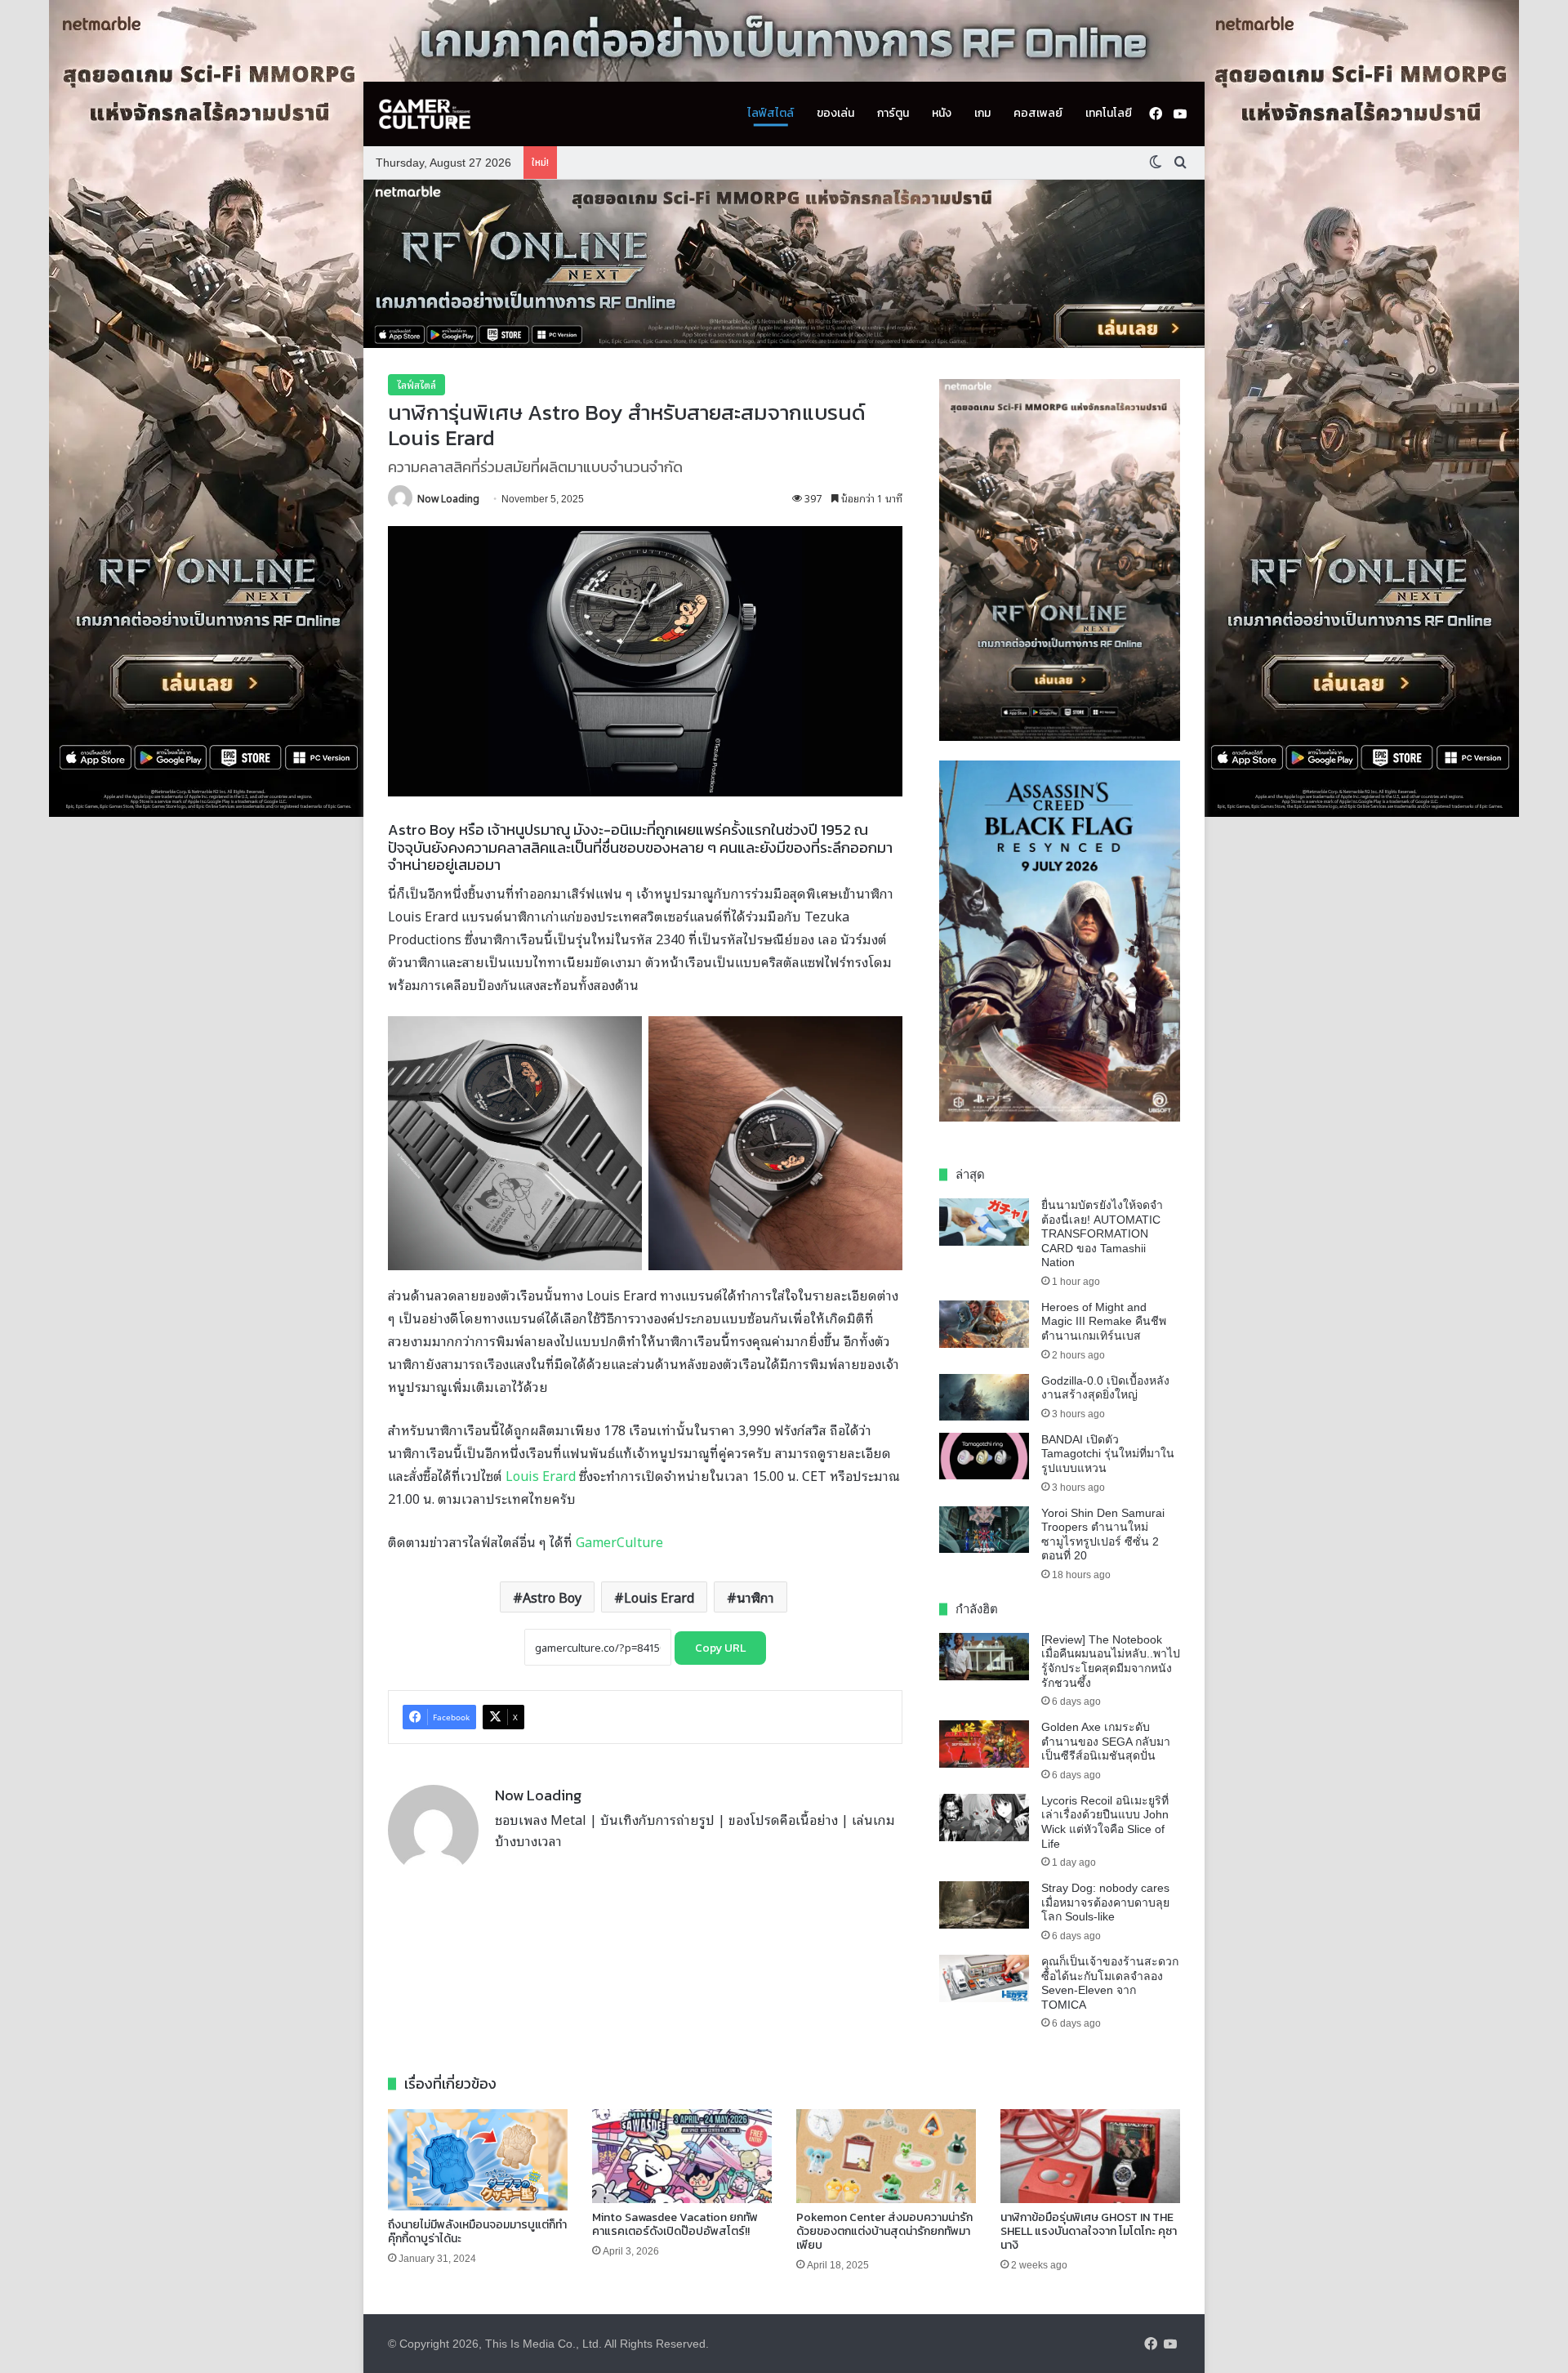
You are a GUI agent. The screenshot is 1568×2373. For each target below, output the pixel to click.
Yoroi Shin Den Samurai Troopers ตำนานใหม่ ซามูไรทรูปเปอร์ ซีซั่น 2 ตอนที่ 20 (1103, 1534)
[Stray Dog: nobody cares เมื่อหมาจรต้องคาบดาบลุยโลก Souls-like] (984, 1905)
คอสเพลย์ (1038, 113)
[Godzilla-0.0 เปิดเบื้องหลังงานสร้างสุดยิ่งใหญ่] (984, 1398)
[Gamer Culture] (425, 114)
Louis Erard (541, 1475)
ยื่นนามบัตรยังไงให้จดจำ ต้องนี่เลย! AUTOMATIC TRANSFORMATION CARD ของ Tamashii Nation (1102, 1233)
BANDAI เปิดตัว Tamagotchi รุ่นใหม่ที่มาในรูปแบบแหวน (1108, 1454)
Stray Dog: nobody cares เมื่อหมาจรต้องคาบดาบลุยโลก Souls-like (1105, 1902)
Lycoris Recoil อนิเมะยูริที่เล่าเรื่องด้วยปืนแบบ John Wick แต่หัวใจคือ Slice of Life (1105, 1822)
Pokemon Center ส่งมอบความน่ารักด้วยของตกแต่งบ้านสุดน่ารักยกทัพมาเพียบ (884, 2231)
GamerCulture (619, 1541)
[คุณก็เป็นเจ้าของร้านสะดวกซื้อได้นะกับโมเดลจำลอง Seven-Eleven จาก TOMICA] (984, 1978)
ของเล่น (835, 113)
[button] (784, 264)
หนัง (942, 113)
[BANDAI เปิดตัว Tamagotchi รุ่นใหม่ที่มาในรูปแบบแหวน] (984, 1456)
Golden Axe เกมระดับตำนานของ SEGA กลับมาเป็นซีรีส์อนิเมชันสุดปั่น (1106, 1741)
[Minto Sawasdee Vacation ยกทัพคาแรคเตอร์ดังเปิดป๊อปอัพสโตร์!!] (682, 2157)
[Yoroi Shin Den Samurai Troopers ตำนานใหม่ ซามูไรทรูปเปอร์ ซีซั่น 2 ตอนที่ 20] (984, 1530)
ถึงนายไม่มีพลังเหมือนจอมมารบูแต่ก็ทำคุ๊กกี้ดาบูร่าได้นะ (477, 2232)
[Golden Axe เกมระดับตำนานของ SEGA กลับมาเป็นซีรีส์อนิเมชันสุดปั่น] (984, 1744)
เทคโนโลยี (1109, 113)
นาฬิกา (755, 1597)
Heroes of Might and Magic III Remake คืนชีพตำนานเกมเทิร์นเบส (1104, 1321)
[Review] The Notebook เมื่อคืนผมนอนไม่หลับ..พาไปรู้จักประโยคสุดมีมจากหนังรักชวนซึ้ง (1111, 1661)
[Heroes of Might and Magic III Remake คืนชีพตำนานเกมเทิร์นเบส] (984, 1324)
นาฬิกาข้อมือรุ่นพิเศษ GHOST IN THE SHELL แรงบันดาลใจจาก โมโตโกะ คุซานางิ (1089, 2231)
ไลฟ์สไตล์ (771, 113)
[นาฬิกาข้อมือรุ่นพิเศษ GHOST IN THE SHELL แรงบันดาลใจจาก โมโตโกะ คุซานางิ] (1090, 2157)
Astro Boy (552, 1597)
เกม (982, 113)
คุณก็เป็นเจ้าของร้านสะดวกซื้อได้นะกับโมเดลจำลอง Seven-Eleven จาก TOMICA (1110, 1983)
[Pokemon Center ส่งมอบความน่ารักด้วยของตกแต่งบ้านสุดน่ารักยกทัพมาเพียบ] (886, 2157)
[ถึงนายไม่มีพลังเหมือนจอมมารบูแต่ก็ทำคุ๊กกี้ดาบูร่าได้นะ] (478, 2160)
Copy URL (720, 1648)
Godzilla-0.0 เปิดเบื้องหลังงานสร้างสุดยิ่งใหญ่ (1105, 1388)
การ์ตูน (893, 113)
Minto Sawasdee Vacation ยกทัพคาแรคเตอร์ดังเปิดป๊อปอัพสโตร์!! (675, 2224)
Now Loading (448, 498)
